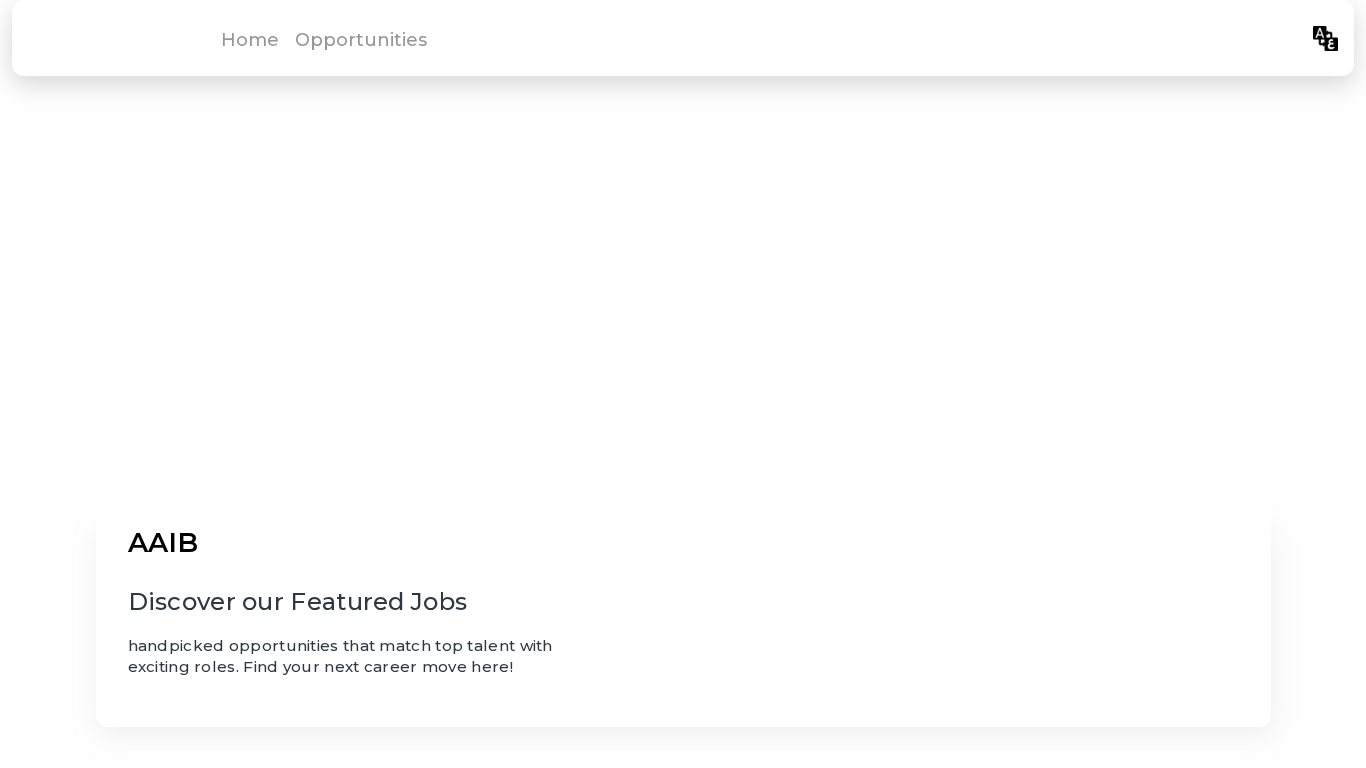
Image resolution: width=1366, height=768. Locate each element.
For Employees (1233, 38)
